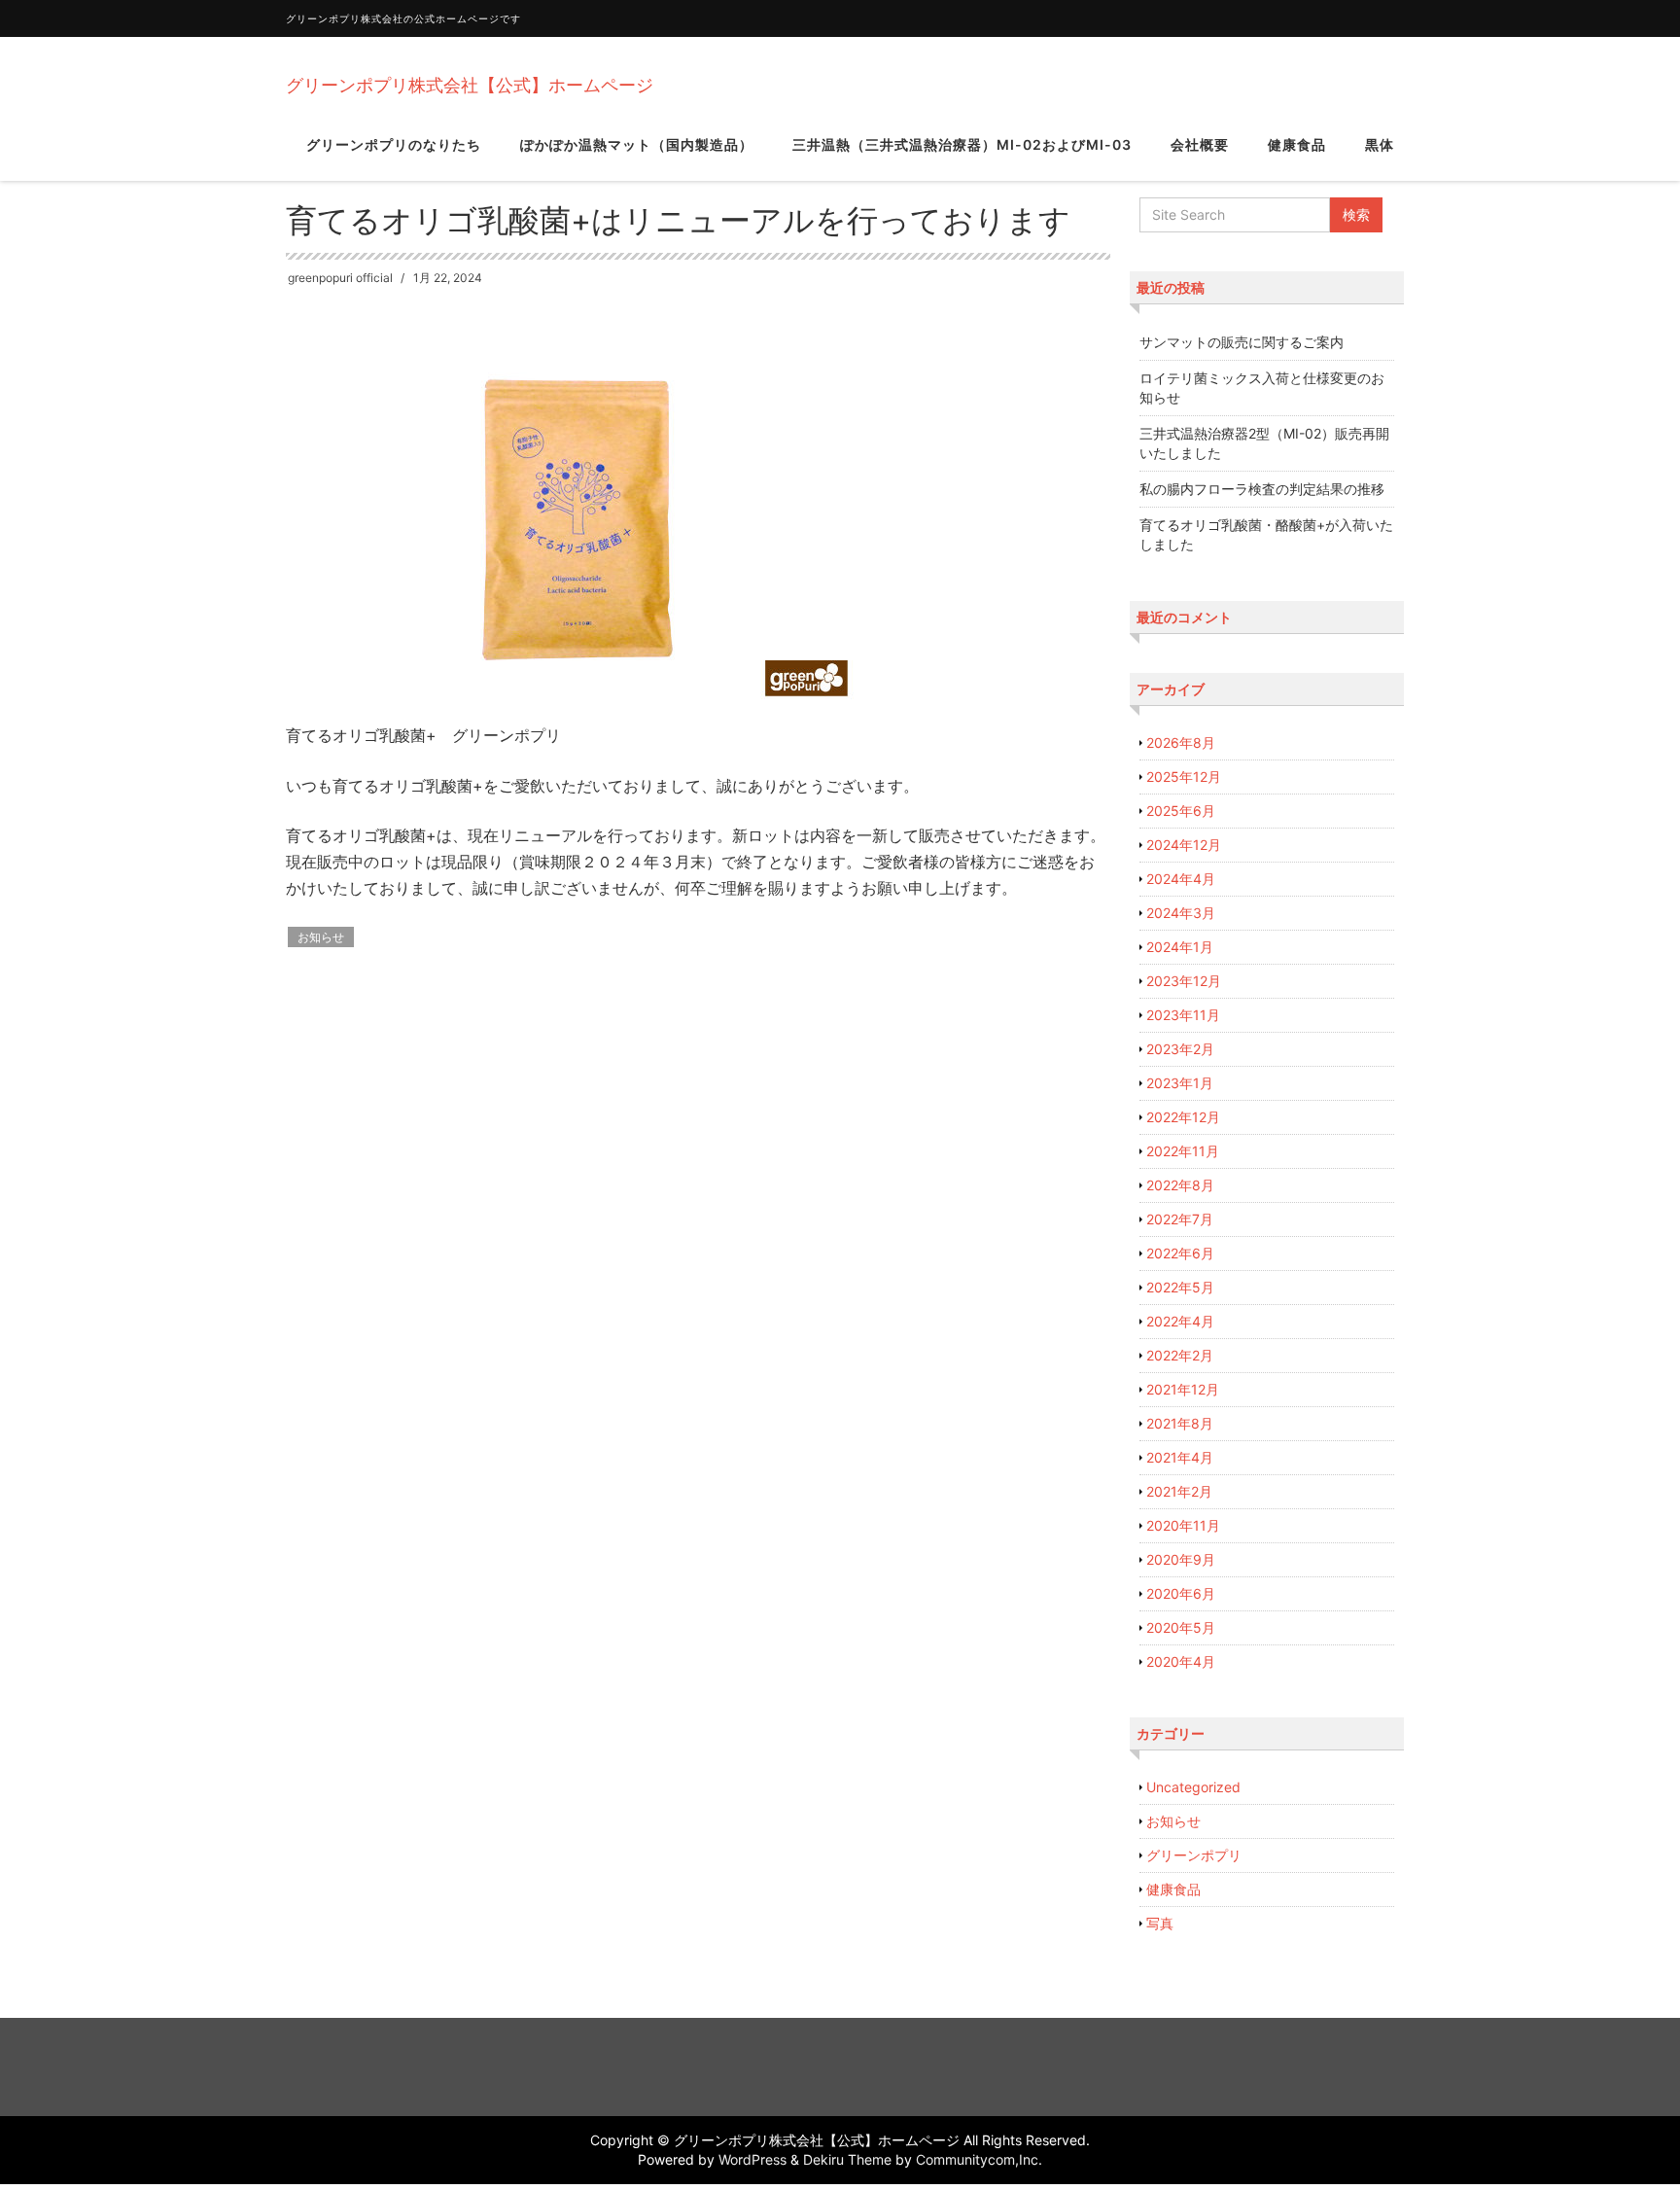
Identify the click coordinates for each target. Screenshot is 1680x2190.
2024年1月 (1180, 947)
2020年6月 (1181, 1593)
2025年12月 (1184, 777)
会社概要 (1200, 144)
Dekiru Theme (847, 2159)
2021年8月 (1180, 1423)
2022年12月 (1183, 1117)
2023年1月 (1180, 1083)
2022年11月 (1183, 1151)
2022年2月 (1180, 1355)
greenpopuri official (340, 278)
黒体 (1380, 144)
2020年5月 (1181, 1627)
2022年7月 (1180, 1219)
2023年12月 (1184, 981)
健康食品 (1297, 144)
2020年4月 (1181, 1661)
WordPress (752, 2159)
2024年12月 (1184, 845)
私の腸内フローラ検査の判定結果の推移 (1262, 489)
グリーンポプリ (1194, 1855)
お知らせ (321, 937)
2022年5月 (1180, 1287)
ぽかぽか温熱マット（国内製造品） (637, 144)
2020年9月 (1181, 1559)
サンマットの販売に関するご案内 (1242, 342)
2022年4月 (1180, 1321)
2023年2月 (1180, 1049)
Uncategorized (1193, 1787)
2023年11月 (1183, 1015)
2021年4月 (1180, 1457)
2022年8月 (1180, 1185)
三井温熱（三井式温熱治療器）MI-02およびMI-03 (962, 144)
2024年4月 (1181, 879)
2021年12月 (1183, 1389)
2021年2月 (1179, 1491)
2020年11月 (1183, 1525)
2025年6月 (1181, 811)
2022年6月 (1180, 1253)
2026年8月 (1181, 742)
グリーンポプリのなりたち (394, 144)
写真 (1160, 1923)
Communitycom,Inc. (979, 2159)
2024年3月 (1181, 913)
